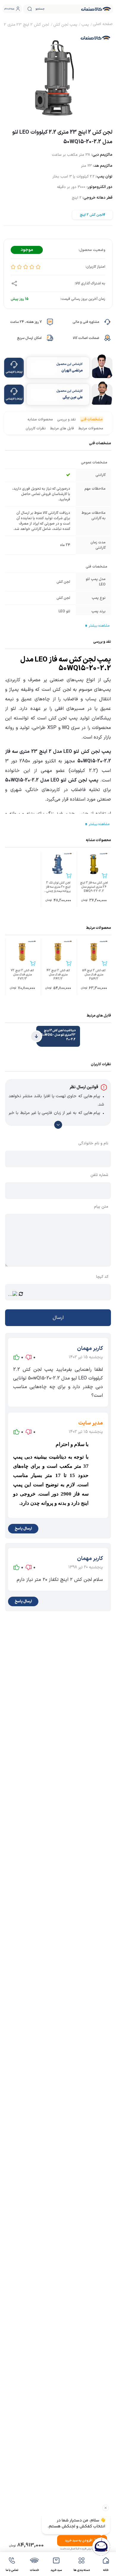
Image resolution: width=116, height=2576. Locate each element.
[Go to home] (103, 25)
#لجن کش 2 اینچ (92, 215)
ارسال (58, 1318)
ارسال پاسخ (23, 1529)
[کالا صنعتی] (96, 9)
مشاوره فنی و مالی (86, 322)
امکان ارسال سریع (29, 338)
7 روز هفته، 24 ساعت (26, 322)
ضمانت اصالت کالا (86, 338)
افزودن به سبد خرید (79, 2541)
